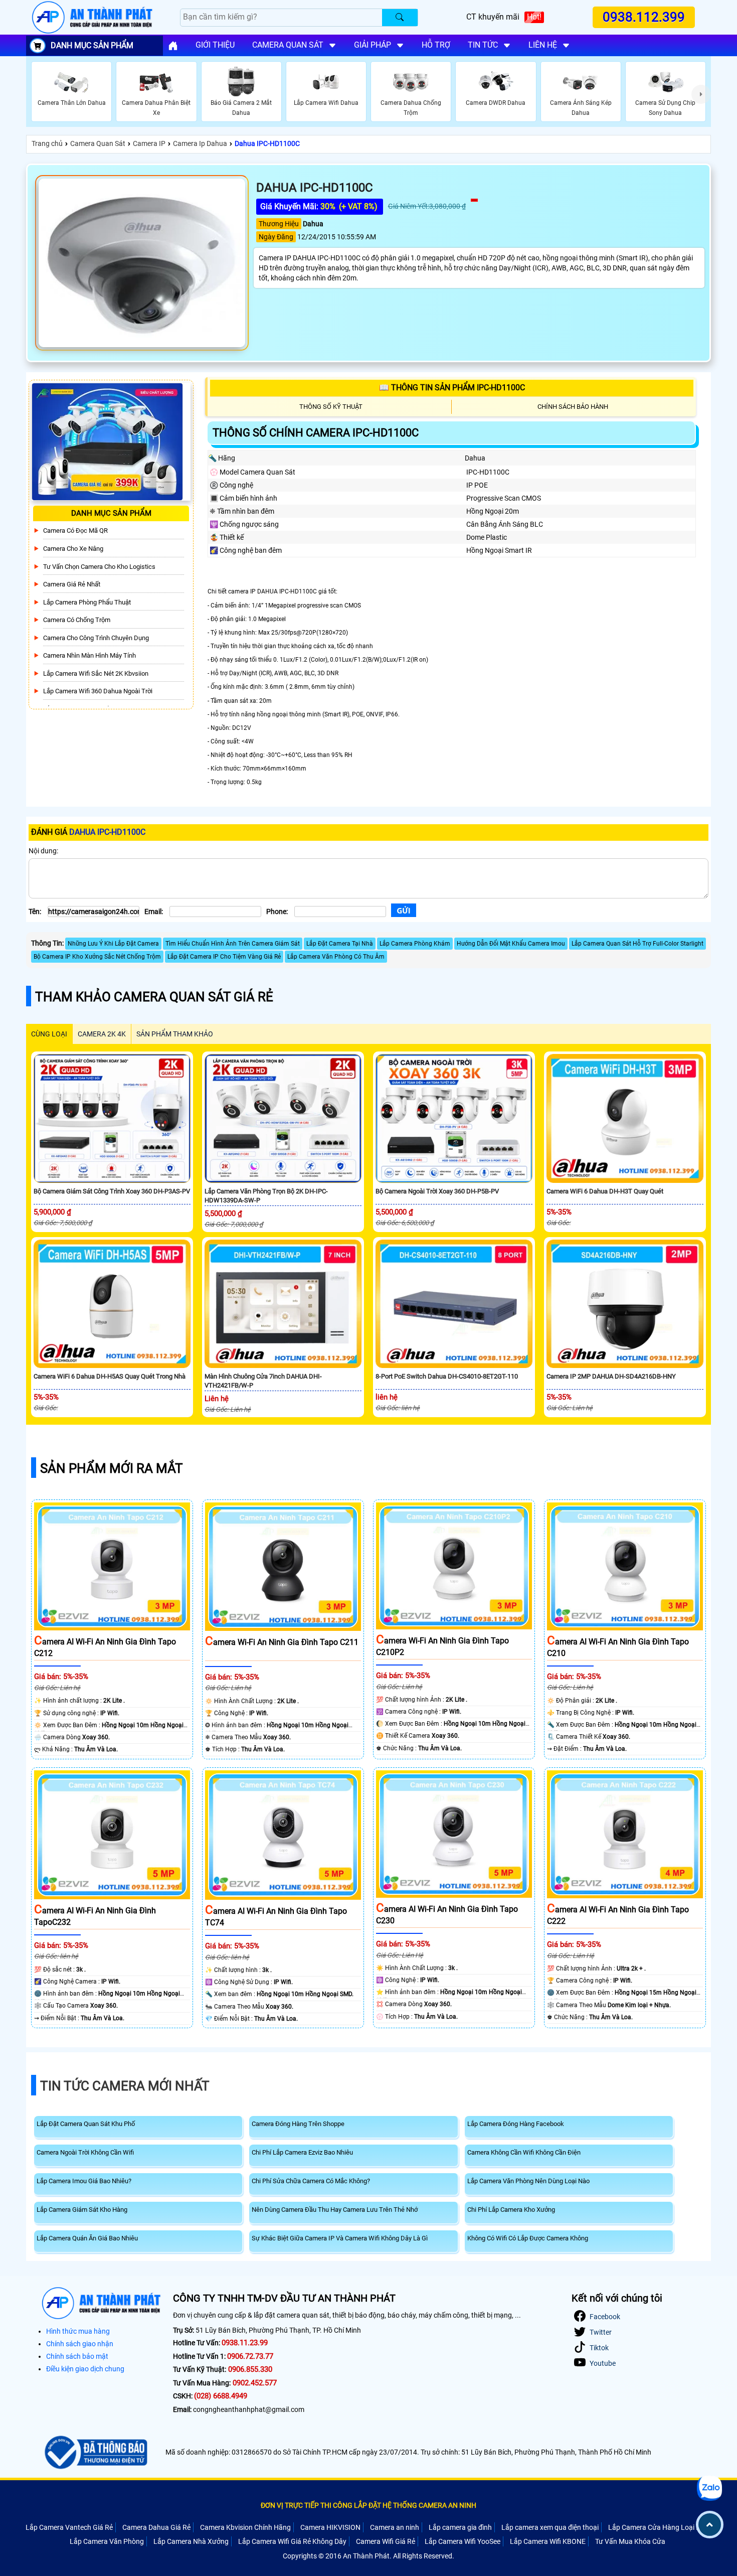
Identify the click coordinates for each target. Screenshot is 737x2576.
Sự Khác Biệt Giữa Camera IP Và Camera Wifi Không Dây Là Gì (340, 2238)
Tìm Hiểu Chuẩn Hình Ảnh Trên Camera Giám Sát (233, 944)
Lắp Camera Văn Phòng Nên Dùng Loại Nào (528, 2181)
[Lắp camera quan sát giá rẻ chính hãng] (173, 46)
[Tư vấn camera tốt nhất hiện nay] (701, 94)
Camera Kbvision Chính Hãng (245, 2527)
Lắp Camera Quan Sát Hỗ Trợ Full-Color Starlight (637, 944)
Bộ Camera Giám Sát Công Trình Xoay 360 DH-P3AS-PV (112, 1191)
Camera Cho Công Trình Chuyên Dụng (96, 638)
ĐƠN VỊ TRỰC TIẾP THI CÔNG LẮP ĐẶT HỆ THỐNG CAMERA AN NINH (368, 2505)
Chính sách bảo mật (77, 2356)
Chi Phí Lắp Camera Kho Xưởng (511, 2210)
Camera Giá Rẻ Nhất (72, 584)
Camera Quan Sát (98, 143)
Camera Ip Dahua (200, 143)
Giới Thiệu (215, 45)
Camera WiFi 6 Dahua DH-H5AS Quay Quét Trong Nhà (110, 1376)
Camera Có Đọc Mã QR (75, 531)
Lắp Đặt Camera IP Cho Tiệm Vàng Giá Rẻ (224, 957)
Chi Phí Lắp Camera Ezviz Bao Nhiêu (302, 2152)
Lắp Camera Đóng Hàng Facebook (516, 2124)
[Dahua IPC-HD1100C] (142, 263)
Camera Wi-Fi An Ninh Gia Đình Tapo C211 (282, 1642)
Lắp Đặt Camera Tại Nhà (340, 944)
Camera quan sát (288, 45)
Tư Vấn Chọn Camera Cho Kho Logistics (99, 567)
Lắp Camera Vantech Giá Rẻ (69, 2527)
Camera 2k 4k (102, 1034)
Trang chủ (47, 143)
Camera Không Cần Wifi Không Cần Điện (524, 2152)
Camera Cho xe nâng (73, 549)
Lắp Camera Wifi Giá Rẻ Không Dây (292, 2541)
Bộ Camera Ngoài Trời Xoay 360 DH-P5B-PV (437, 1191)
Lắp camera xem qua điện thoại (550, 2527)
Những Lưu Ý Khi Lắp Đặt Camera (113, 944)
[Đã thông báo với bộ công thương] (95, 2453)
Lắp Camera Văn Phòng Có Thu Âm (336, 957)
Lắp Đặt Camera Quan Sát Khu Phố (86, 2124)
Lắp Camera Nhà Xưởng (191, 2541)
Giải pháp (373, 45)
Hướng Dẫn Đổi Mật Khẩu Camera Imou (511, 944)
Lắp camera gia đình (460, 2527)
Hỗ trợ (436, 45)
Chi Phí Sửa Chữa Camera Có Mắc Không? (311, 2181)
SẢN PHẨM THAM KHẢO (175, 1034)
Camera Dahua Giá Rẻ (156, 2527)
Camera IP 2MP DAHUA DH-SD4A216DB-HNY (611, 1376)
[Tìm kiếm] (400, 18)
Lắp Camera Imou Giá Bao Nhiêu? (84, 2181)
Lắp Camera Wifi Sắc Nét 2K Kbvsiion (96, 673)
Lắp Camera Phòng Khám (415, 944)
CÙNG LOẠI (49, 1034)
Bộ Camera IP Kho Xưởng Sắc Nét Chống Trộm (97, 957)
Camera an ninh (395, 2527)
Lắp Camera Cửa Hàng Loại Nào (659, 2527)
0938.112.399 (644, 17)
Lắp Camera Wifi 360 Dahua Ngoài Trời (98, 691)
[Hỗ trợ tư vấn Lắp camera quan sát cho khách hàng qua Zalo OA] (709, 2488)
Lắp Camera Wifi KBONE (548, 2541)
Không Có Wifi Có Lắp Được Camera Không (528, 2238)
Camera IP (149, 143)
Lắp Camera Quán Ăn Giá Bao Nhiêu (87, 2238)
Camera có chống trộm (77, 620)
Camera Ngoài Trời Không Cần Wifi (85, 2152)
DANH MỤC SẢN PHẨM (92, 45)
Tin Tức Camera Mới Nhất (125, 2086)
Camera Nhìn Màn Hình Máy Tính (89, 655)
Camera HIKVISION (330, 2527)
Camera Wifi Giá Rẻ (386, 2541)
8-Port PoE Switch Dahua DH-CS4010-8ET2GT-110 (447, 1376)
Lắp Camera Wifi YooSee (463, 2541)
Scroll (710, 2525)
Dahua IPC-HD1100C (267, 143)
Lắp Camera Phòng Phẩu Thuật (87, 602)
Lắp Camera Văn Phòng (107, 2541)
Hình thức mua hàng (78, 2331)
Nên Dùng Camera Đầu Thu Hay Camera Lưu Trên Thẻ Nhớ (335, 2210)
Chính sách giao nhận (80, 2344)
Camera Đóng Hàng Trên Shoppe (298, 2124)
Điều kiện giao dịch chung (85, 2369)
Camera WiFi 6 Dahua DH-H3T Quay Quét (605, 1191)
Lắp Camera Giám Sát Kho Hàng (82, 2210)
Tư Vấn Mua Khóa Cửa (630, 2541)
